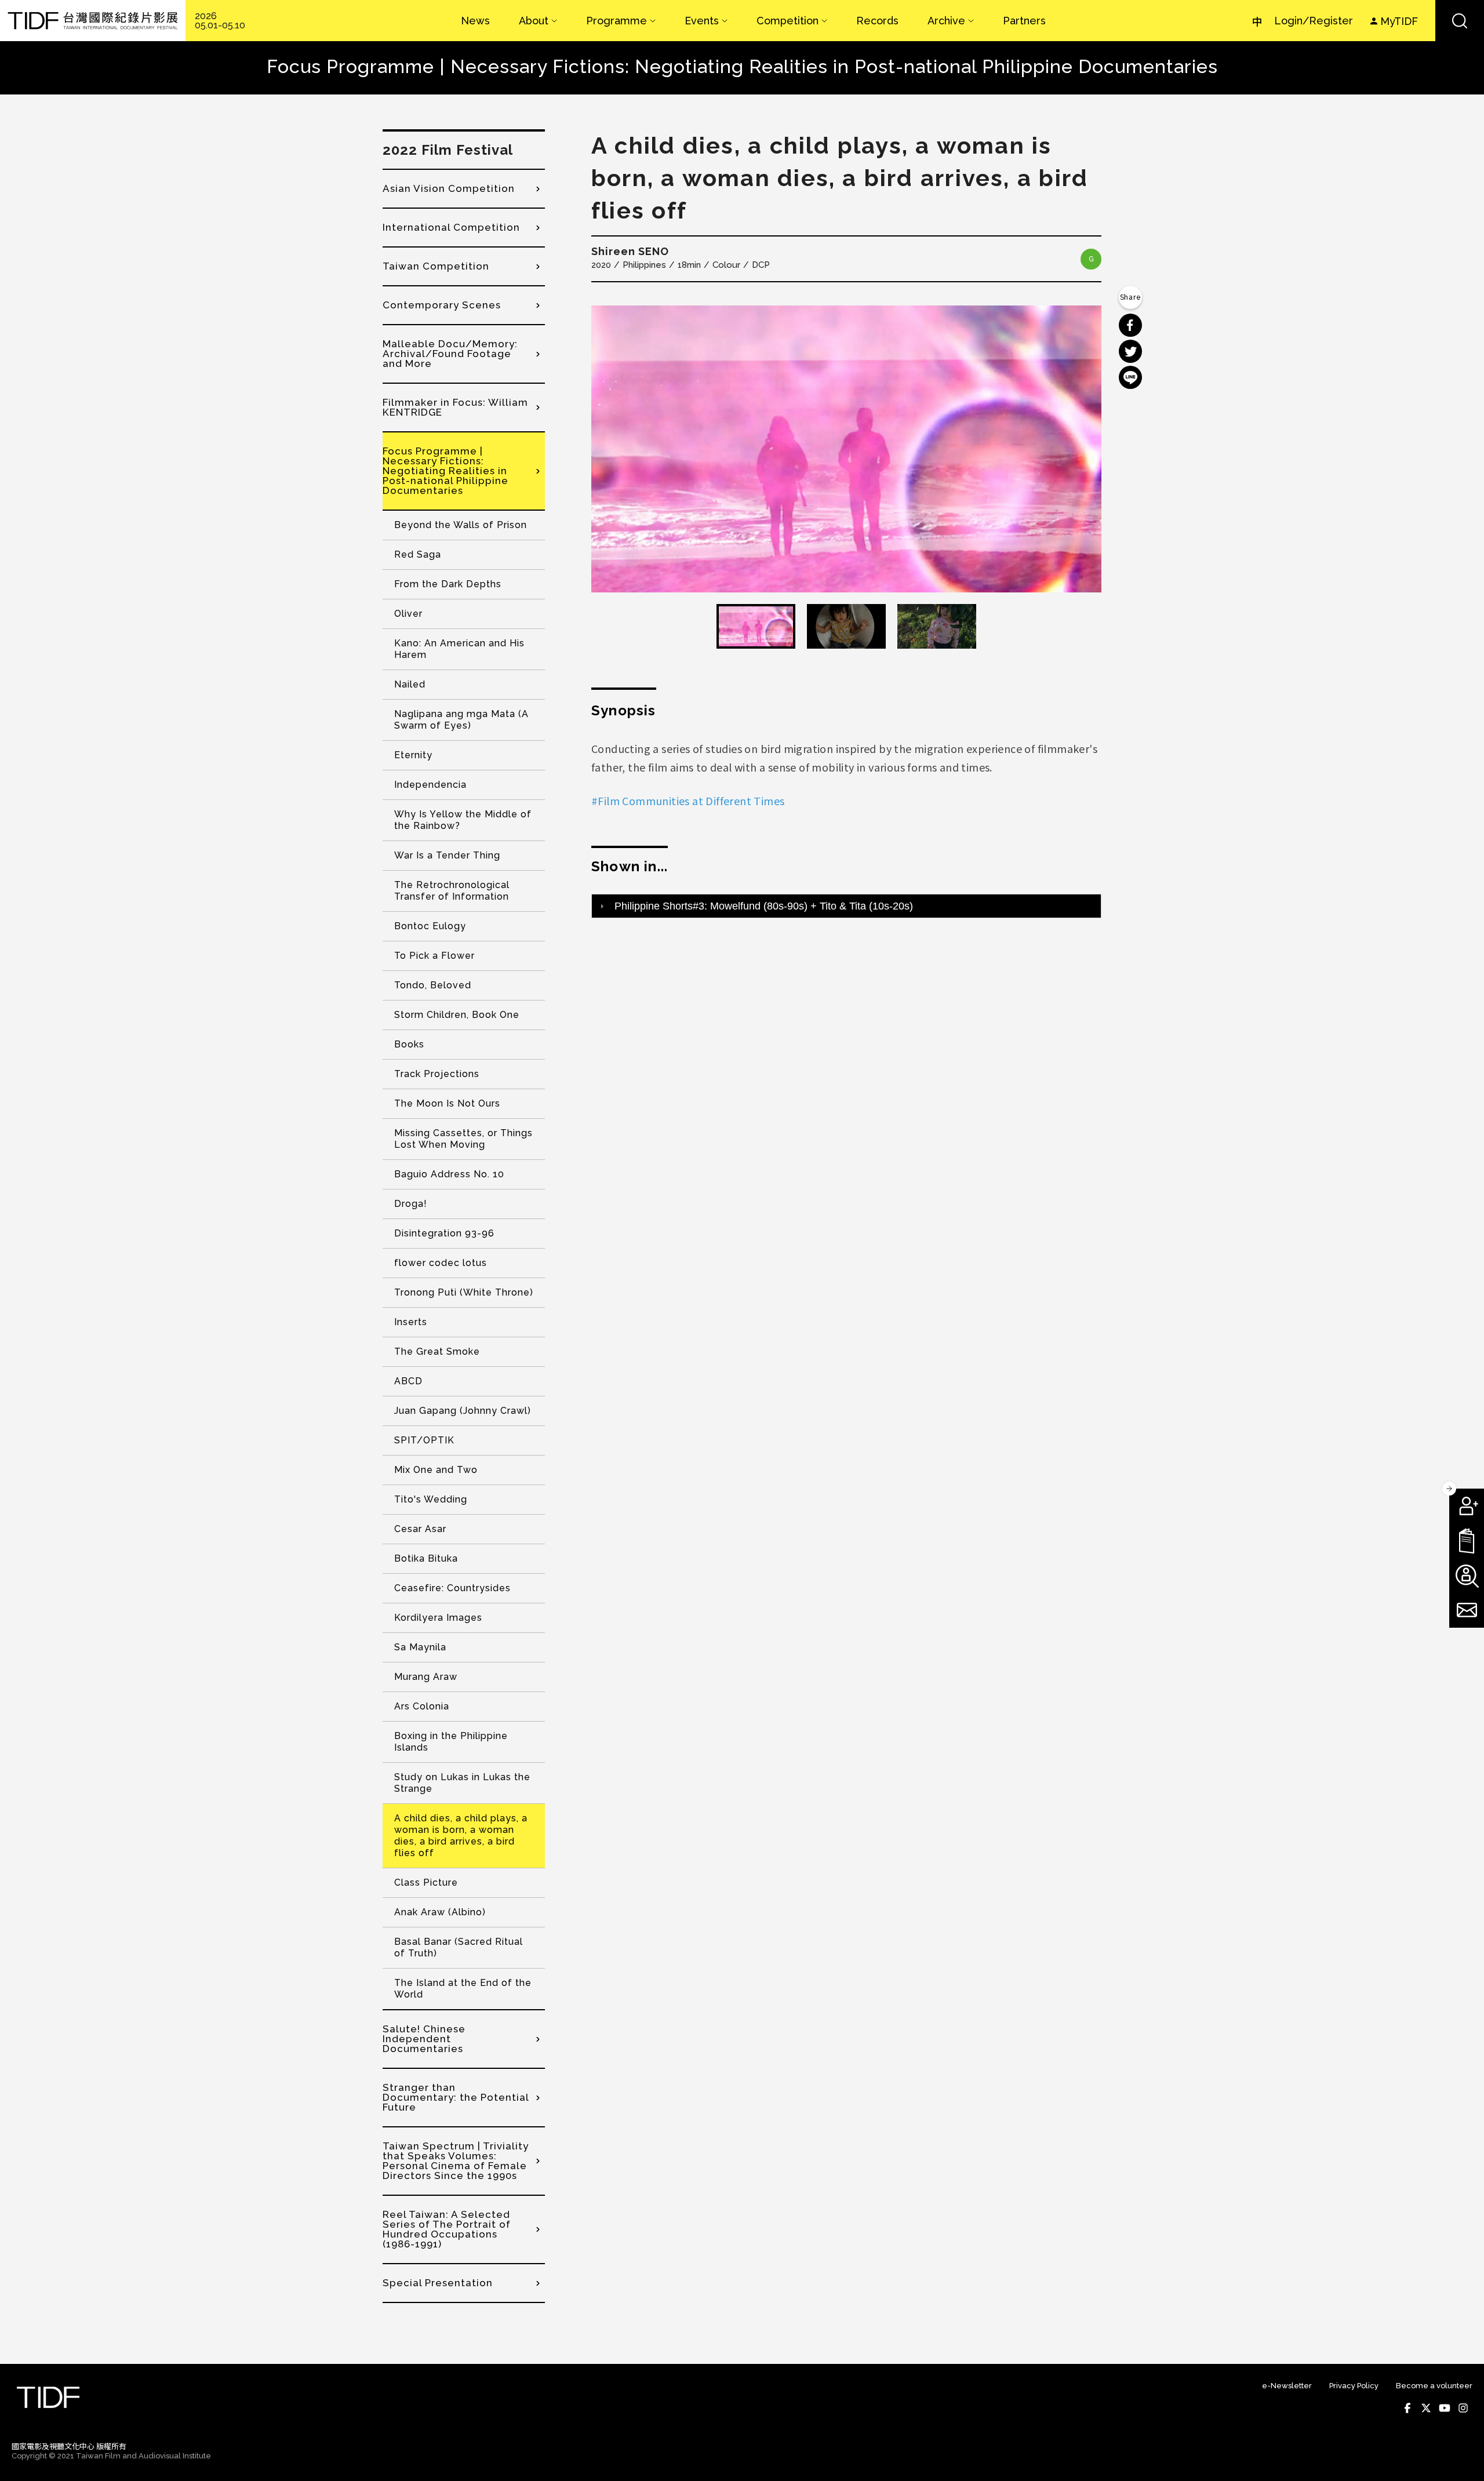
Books (409, 1044)
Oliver (408, 614)
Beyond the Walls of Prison (461, 525)
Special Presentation (438, 2283)
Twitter (1426, 2408)
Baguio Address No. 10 (449, 1174)
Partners (1024, 21)
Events (702, 21)
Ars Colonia (422, 1706)
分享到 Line (1130, 377)
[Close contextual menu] (1449, 1489)
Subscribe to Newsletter (1467, 1610)
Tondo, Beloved (433, 985)
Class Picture (426, 1882)
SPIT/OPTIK (424, 1440)
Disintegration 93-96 (444, 1233)
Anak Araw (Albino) (440, 1912)
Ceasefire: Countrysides (452, 1588)
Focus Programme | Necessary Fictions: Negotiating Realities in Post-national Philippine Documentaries (445, 471)
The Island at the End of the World (463, 1989)
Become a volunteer (1434, 2386)
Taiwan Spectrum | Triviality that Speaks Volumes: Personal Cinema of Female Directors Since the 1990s (456, 2161)
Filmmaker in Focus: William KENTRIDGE (455, 407)
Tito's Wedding (431, 1499)
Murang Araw (426, 1677)
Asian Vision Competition (449, 188)
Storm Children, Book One (457, 1015)
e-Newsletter (1287, 2386)
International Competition (451, 227)
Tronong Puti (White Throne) (464, 1292)
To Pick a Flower (434, 956)
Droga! (411, 1204)
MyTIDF (1399, 21)
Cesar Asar (420, 1529)
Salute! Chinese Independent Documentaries (424, 2039)
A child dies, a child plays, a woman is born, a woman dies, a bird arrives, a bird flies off (461, 1836)
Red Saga (418, 554)
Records (877, 21)
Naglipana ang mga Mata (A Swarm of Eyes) (461, 720)
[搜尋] (1460, 21)
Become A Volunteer (1467, 1576)
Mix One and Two (436, 1470)
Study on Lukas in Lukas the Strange (462, 1783)
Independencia (430, 785)
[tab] (846, 906)
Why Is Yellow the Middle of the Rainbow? (463, 820)
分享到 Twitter (1130, 351)
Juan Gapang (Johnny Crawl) (463, 1411)
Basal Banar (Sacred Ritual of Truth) (459, 1947)
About (534, 21)
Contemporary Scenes (442, 305)
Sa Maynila (420, 1647)
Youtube (1445, 2408)
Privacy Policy (1354, 2386)
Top (1461, 2457)
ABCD (408, 1381)
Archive (946, 21)
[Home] (93, 21)
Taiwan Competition (436, 266)
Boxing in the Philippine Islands (451, 1742)
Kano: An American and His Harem (459, 649)
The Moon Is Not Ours (447, 1103)
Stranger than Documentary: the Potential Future (456, 2097)
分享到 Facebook (1130, 325)
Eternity (413, 755)
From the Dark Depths (448, 584)
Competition (788, 21)
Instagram (1463, 2408)
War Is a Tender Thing (447, 855)
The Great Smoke (437, 1352)
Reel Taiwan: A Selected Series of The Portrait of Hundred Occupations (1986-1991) (447, 2229)
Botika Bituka (426, 1558)
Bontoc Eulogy (430, 926)
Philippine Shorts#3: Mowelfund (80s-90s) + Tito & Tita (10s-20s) (764, 906)
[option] (846, 449)
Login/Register (1314, 21)
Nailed (410, 684)
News (475, 21)
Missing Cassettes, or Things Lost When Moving (463, 1139)
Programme (616, 21)
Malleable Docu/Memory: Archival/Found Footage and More (450, 354)
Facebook (1407, 2408)
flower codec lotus (441, 1263)
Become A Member (1467, 1506)
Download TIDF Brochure (1467, 1541)
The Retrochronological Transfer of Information (452, 891)
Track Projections (437, 1074)
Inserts (411, 1322)
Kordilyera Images (438, 1618)
